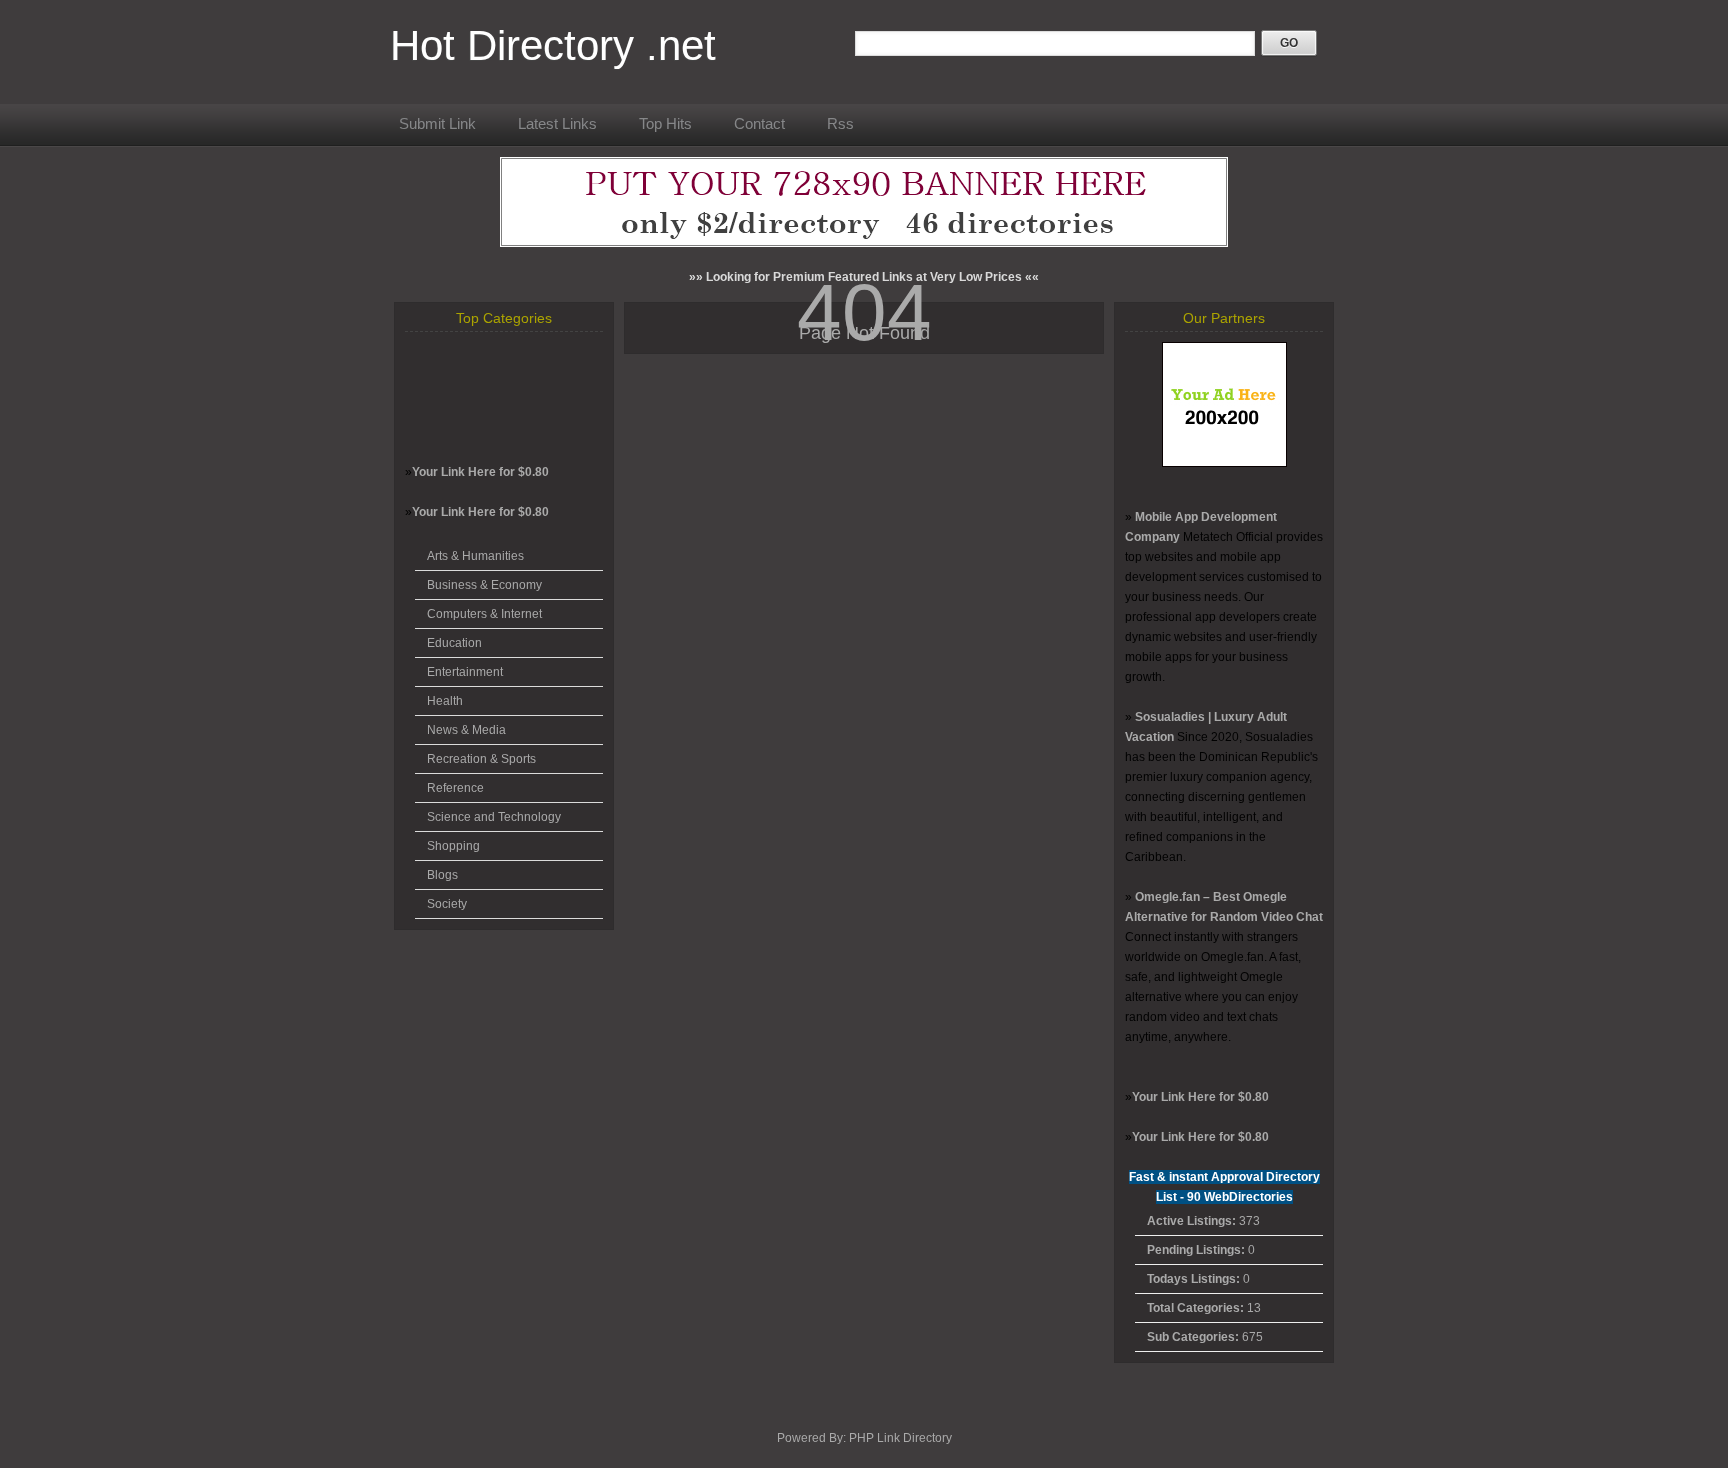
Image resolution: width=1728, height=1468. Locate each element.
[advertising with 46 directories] (1224, 463)
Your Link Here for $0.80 (480, 472)
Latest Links (557, 123)
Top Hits (665, 123)
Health (445, 701)
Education (454, 643)
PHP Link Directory (900, 1438)
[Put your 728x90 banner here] (864, 243)
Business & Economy (484, 585)
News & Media (466, 730)
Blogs (442, 875)
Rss (840, 123)
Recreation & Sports (481, 759)
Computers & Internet (484, 614)
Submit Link (437, 123)
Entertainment (465, 672)
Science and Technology (494, 817)
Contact (759, 123)
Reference (455, 788)
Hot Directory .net (553, 45)
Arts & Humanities (475, 556)
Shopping (453, 846)
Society (447, 904)
